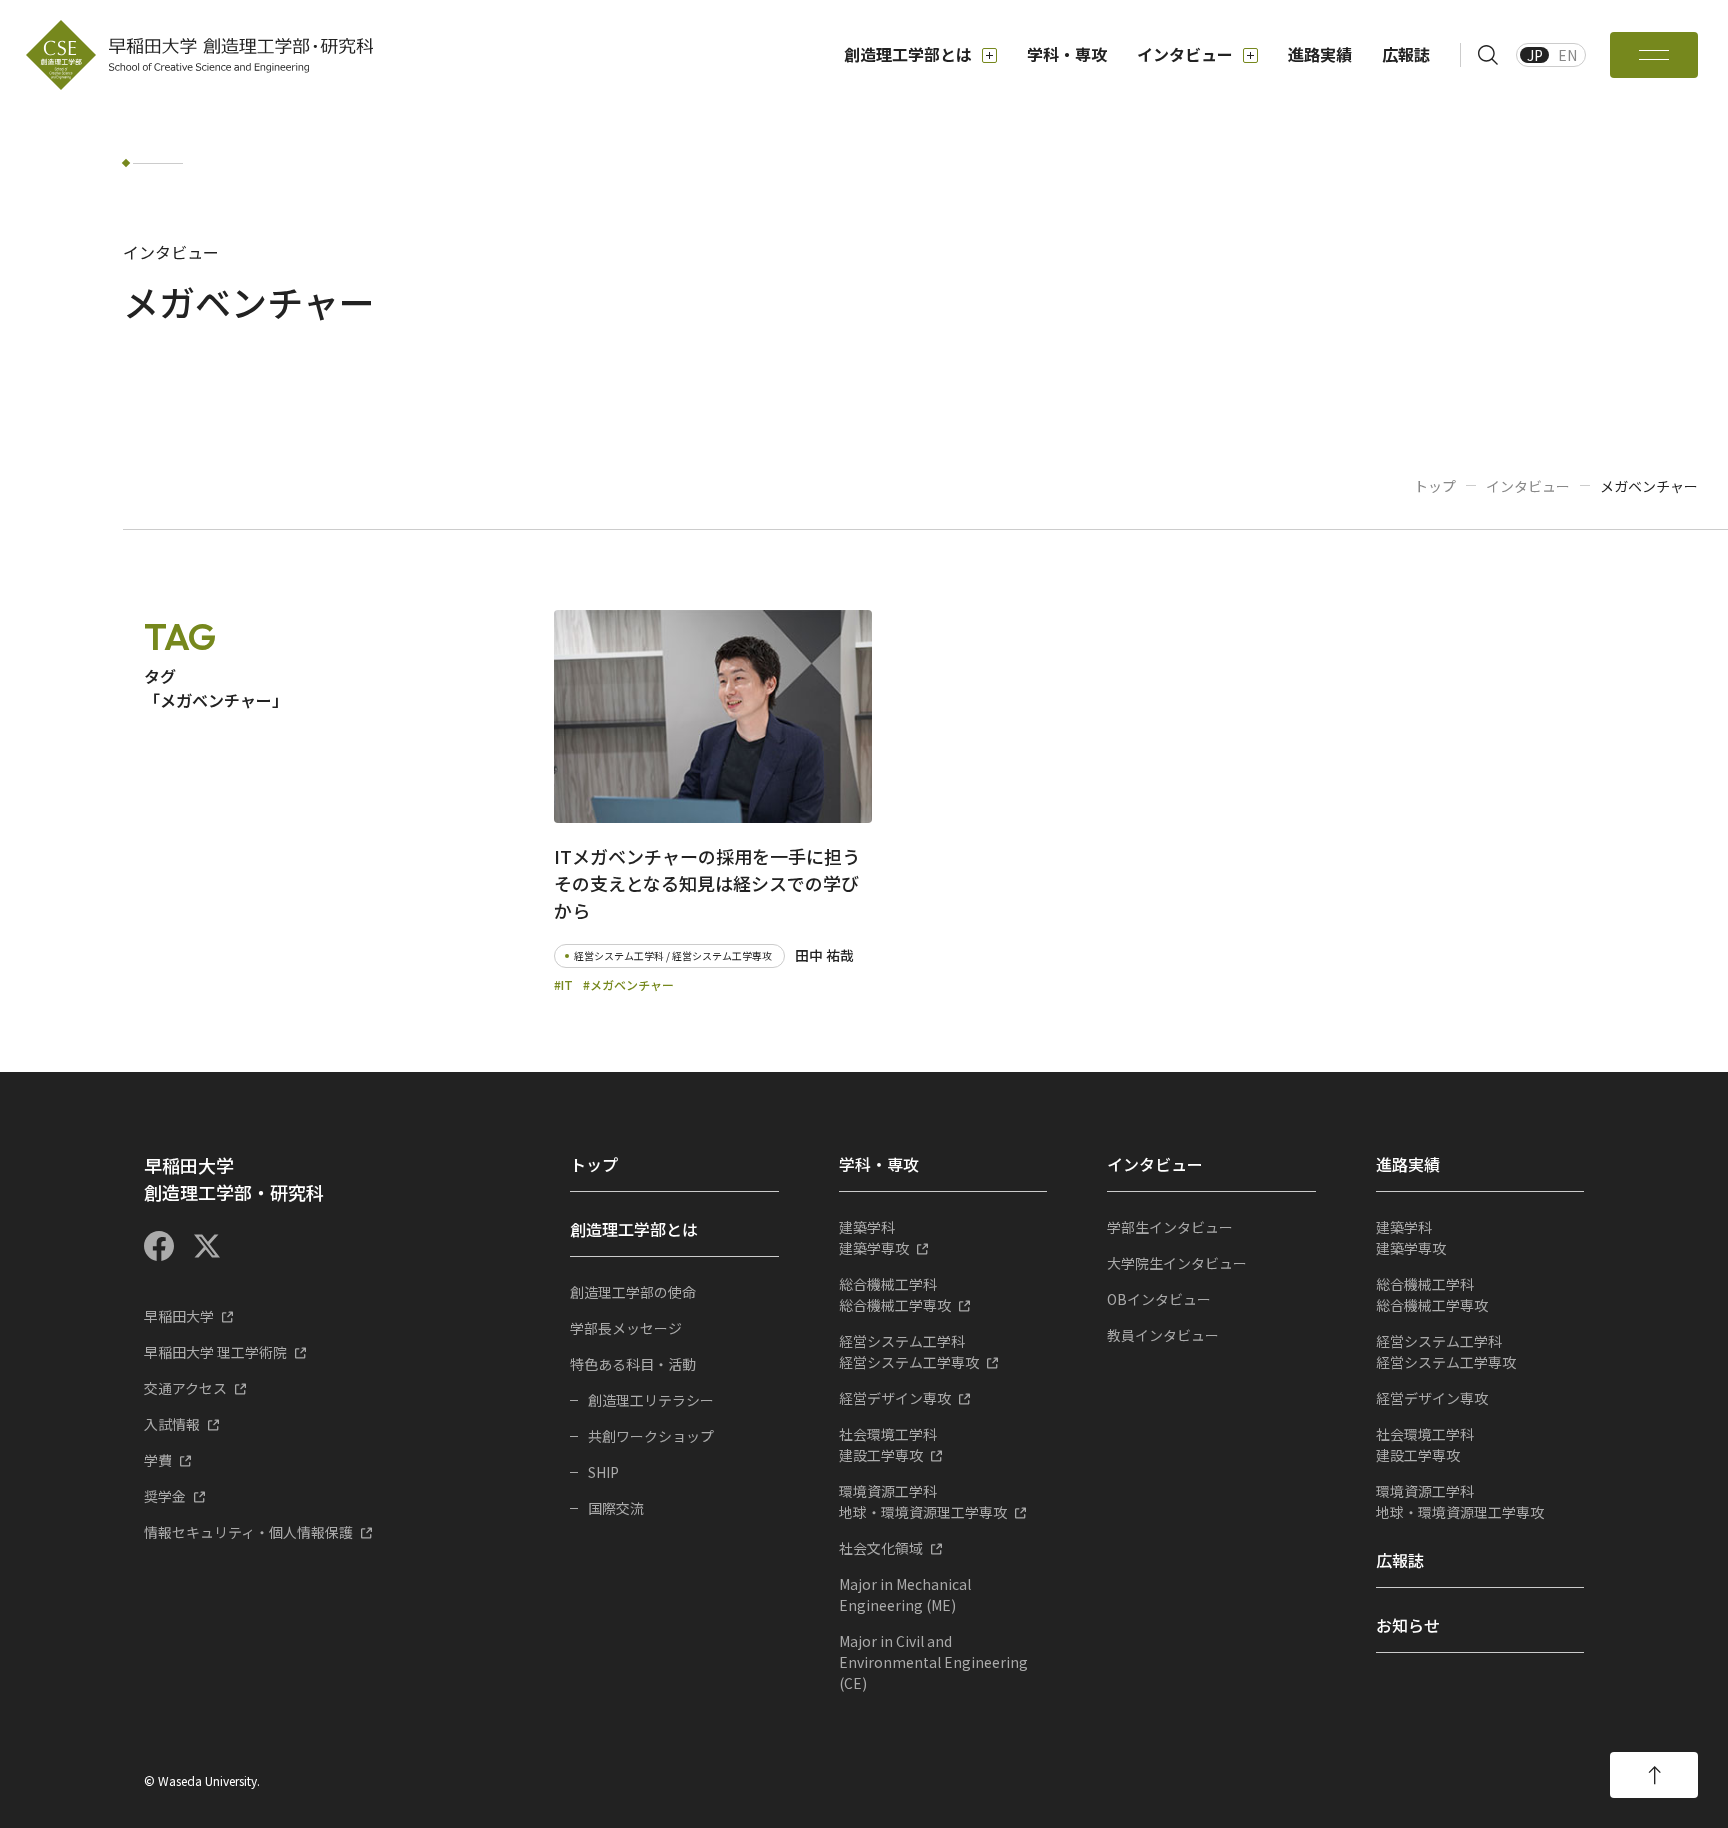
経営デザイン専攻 (895, 1398)
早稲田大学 (179, 1316)
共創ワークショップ (651, 1436)
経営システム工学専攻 (909, 1351)
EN (1567, 55)
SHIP (603, 1472)
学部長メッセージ (626, 1328)
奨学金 (165, 1496)
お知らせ (1408, 1625)
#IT (563, 985)
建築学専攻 (874, 1237)
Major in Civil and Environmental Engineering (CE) (933, 1662)
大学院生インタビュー (1177, 1263)
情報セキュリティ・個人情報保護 (248, 1532)
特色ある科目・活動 (633, 1364)
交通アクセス (185, 1388)
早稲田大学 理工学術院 (215, 1352)
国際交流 (616, 1508)
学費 (158, 1460)
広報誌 (1406, 54)
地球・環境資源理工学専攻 (923, 1501)
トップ (1435, 486)
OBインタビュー (1159, 1299)
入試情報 (172, 1424)
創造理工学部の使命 (633, 1292)
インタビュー (1185, 54)
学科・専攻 (1067, 54)
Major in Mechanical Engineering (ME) (905, 1594)
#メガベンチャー (628, 985)
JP (1535, 55)
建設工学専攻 (888, 1444)
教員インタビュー (1163, 1335)
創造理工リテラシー (651, 1400)
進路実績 (1320, 54)
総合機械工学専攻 (895, 1294)
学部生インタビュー (1170, 1227)
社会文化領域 (881, 1548)
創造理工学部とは (908, 54)
